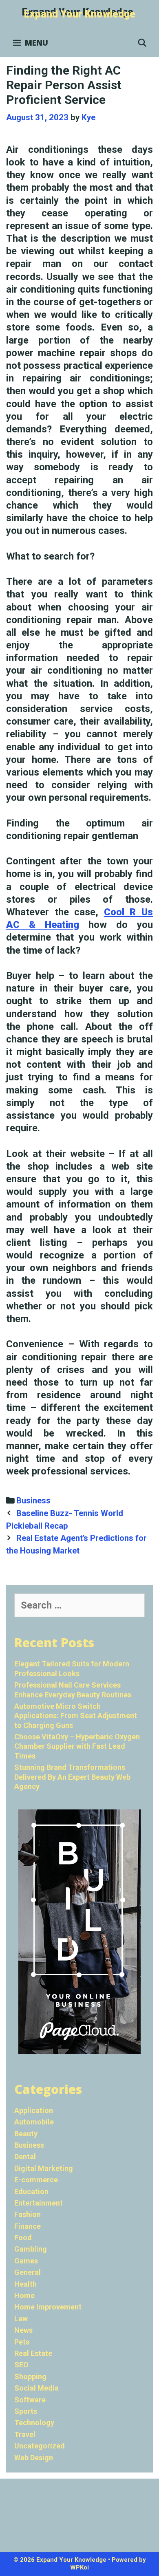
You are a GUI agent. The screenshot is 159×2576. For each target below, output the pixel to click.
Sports (26, 2411)
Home (24, 2295)
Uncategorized (40, 2446)
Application (34, 2110)
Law (21, 2319)
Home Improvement (48, 2307)
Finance (28, 2226)
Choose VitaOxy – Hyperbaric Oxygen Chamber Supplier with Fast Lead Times (77, 1746)
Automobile (34, 2122)
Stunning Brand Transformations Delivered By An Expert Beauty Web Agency (72, 1777)
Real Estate (33, 2353)
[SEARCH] (142, 43)
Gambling (31, 2249)
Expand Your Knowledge (80, 14)
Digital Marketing (44, 2168)
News (23, 2330)
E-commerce (36, 2180)
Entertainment (39, 2203)
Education (31, 2191)
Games (26, 2261)
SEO (21, 2365)
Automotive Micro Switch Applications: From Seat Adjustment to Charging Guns (76, 1716)
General (28, 2272)
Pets (22, 2342)
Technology (34, 2423)
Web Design (34, 2458)
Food (23, 2238)
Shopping (30, 2377)
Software (30, 2400)
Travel (25, 2434)
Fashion (28, 2214)
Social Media (36, 2388)
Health (25, 2284)
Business (33, 1501)
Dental (25, 2156)
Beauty (26, 2134)
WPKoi (79, 2567)
